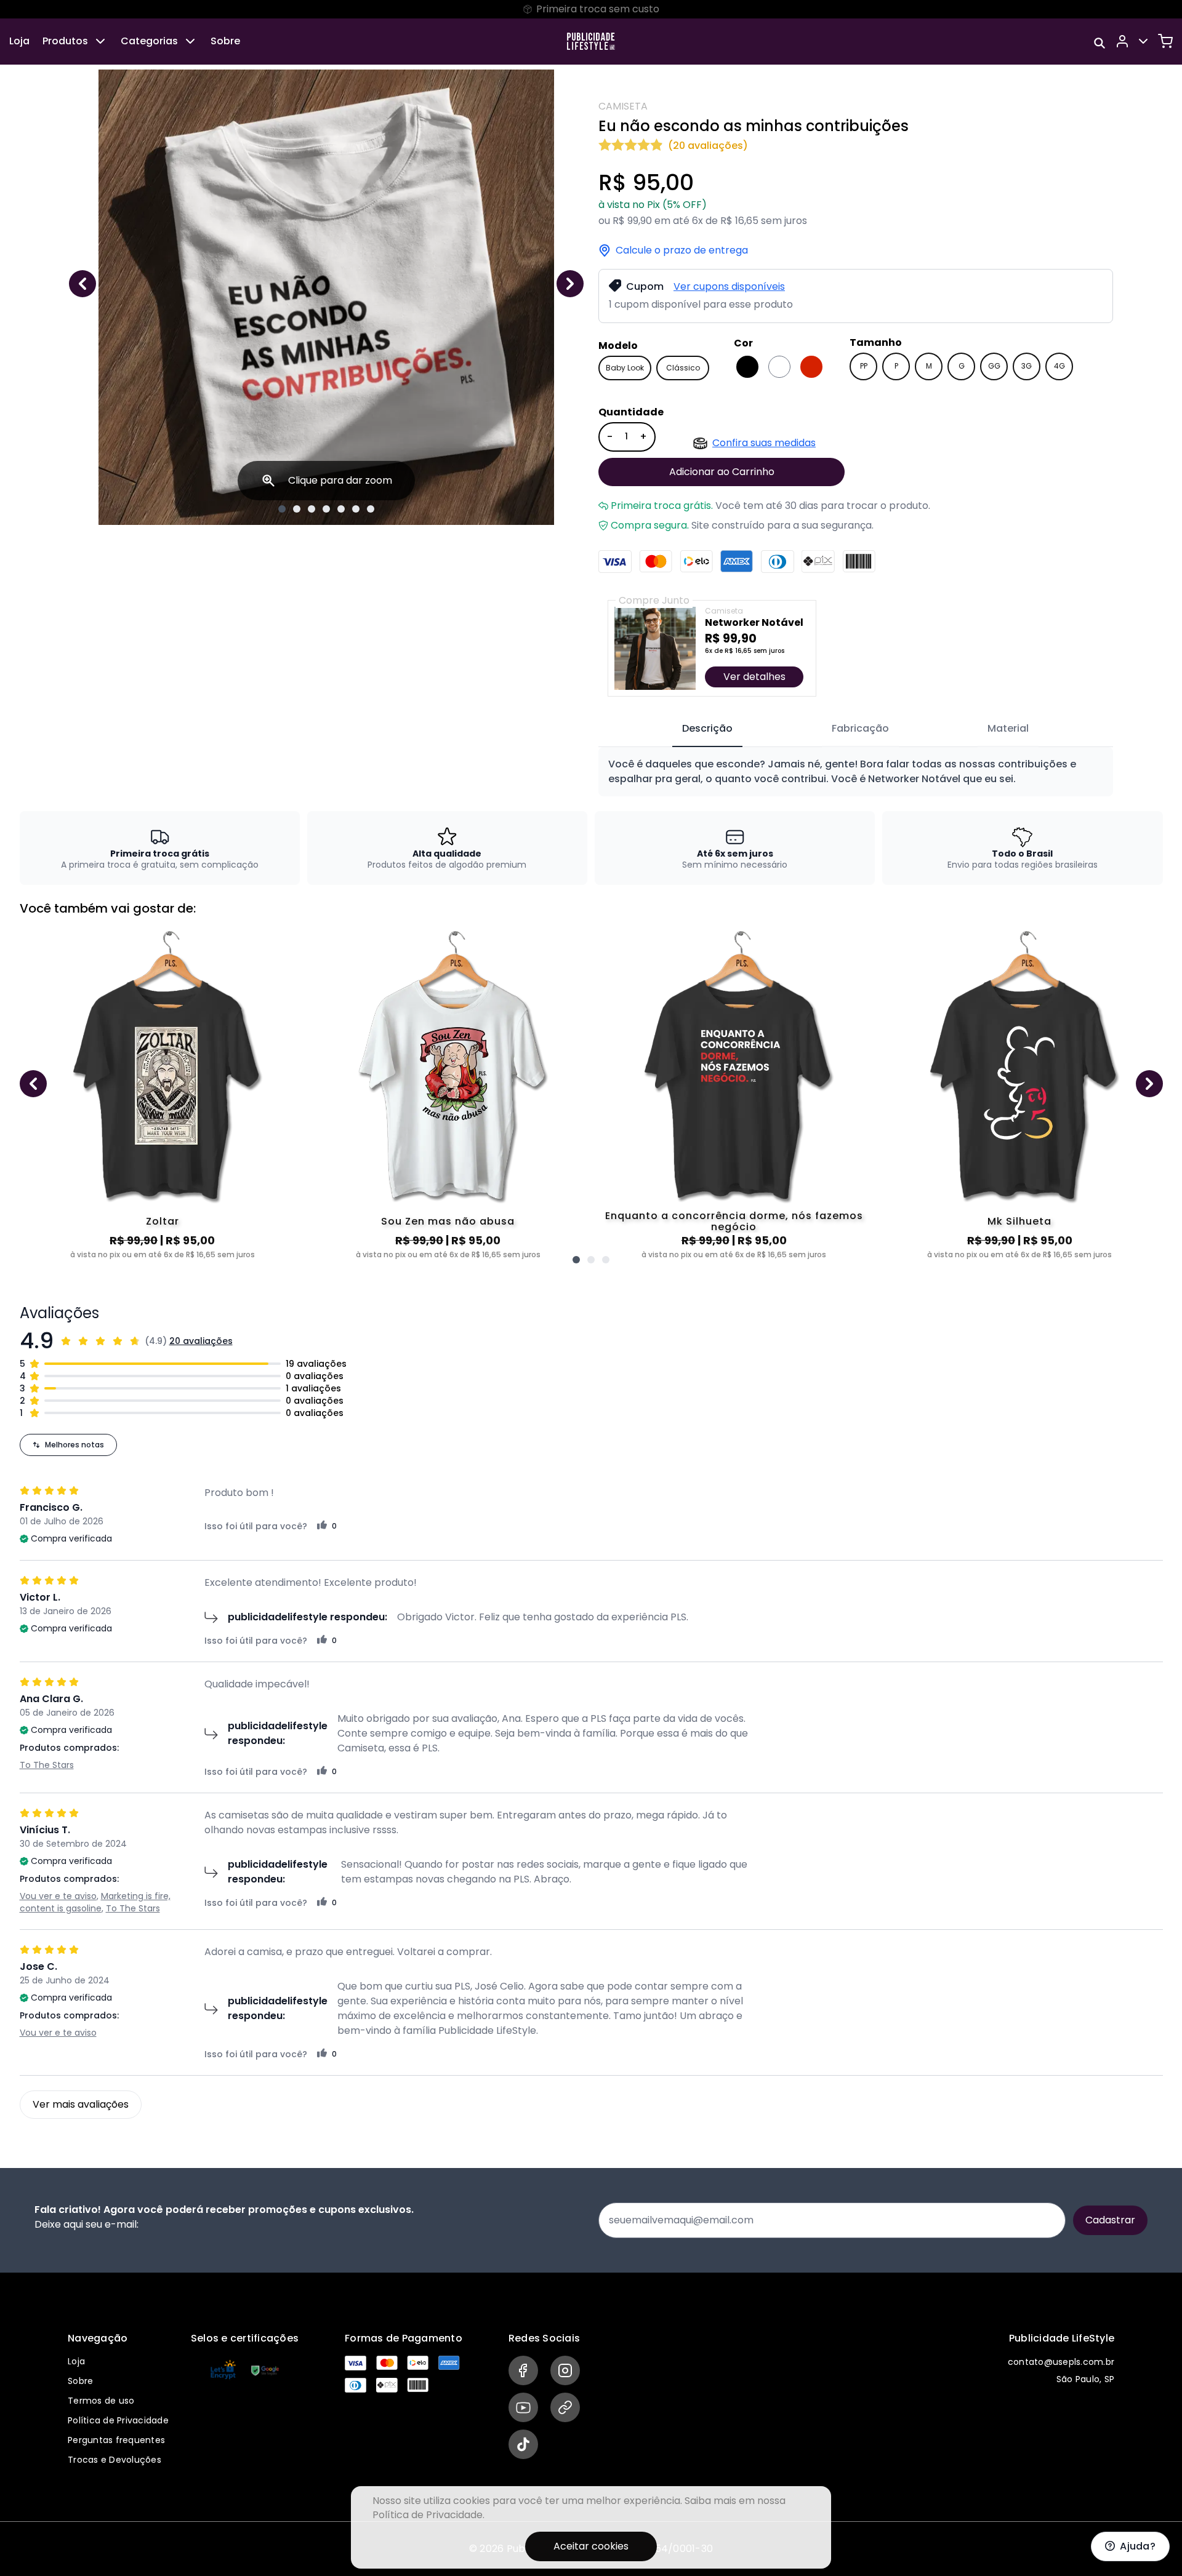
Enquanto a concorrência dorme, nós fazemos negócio (734, 1222)
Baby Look (625, 368)
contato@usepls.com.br (1061, 2362)
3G (1027, 366)
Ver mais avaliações (81, 2104)
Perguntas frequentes (116, 2440)
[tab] (707, 729)
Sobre (225, 41)
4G (1059, 366)
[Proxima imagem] (570, 284)
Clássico (683, 368)
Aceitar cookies (591, 2546)
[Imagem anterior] (82, 284)
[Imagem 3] (312, 509)
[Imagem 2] (297, 509)
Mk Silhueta (1019, 1221)
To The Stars (47, 1765)
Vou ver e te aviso (58, 1896)
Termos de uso (101, 2401)
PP (864, 366)
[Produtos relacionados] (576, 1260)
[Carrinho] (1165, 41)
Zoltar (163, 1221)
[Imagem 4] (326, 509)
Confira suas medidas (764, 443)
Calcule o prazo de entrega (682, 250)
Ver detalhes (754, 677)
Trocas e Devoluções (115, 2460)
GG (994, 366)
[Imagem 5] (341, 509)
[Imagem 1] (282, 509)
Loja (19, 41)
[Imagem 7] (371, 509)
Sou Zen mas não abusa (448, 1221)
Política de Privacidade (118, 2420)
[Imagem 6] (356, 509)
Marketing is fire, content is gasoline (95, 1902)
